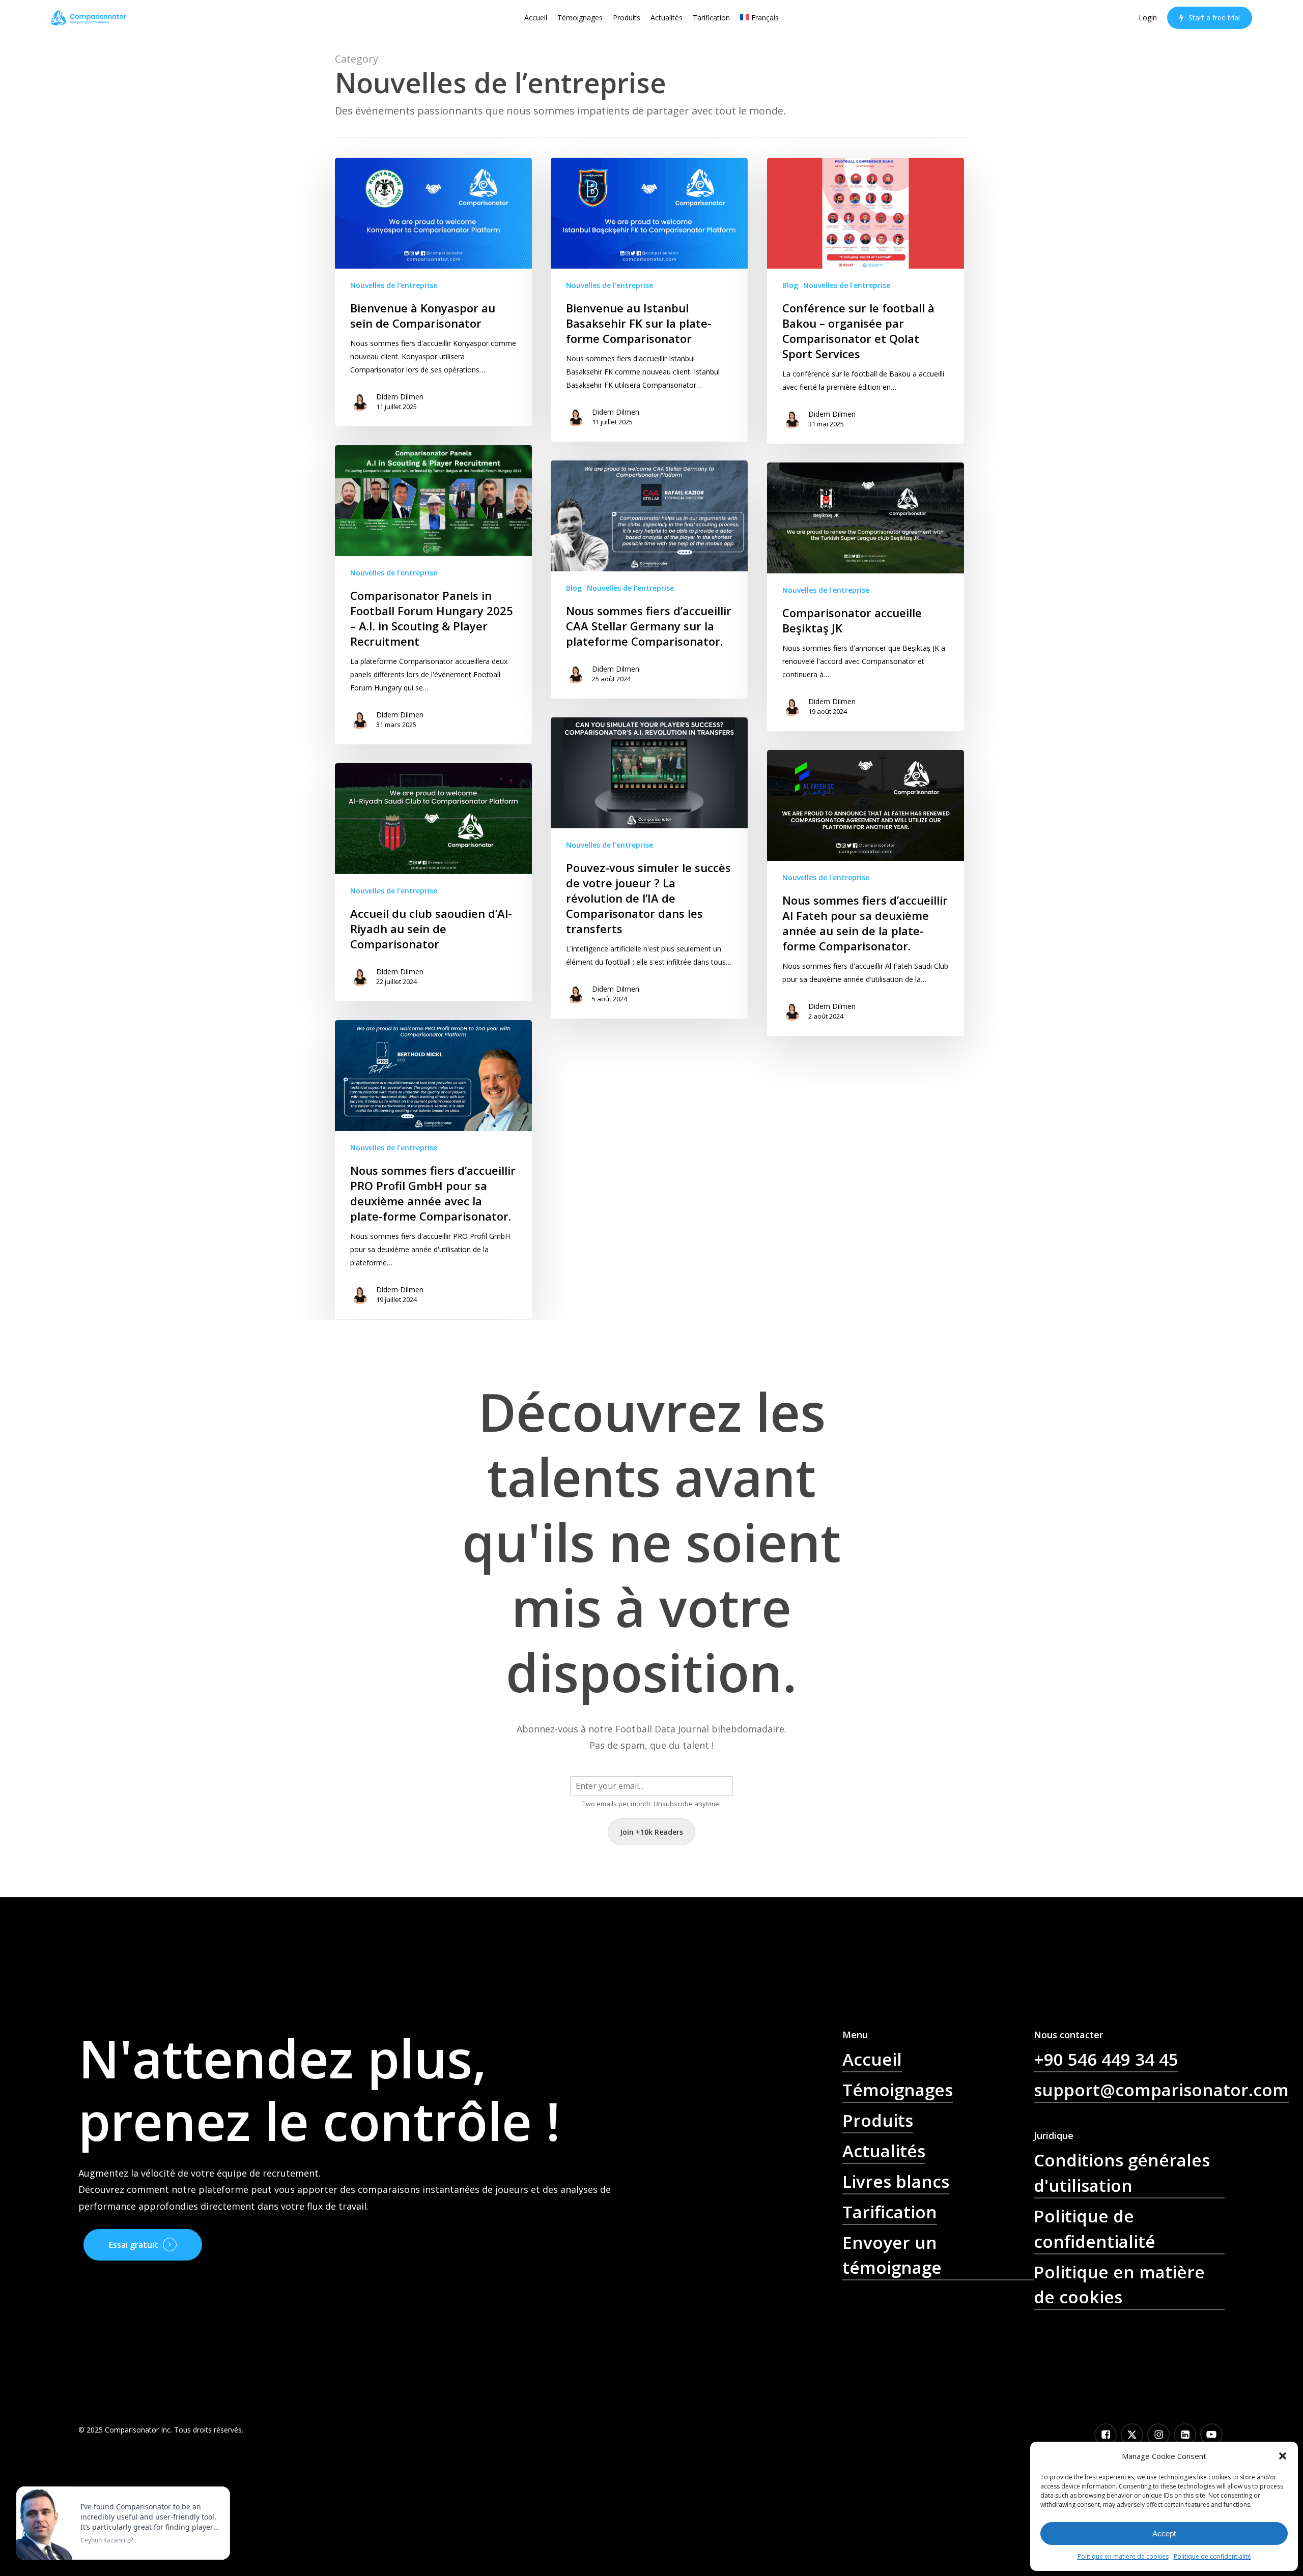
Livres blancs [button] (896, 2181)
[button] (1283, 2456)
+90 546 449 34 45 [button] (1106, 2059)
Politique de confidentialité (1212, 2556)
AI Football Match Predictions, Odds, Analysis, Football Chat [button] (936, 2323)
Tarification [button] (890, 2212)
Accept (1164, 2534)
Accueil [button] (872, 2059)
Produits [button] (878, 2120)
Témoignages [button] (898, 2090)
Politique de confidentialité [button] (1095, 2228)
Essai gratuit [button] (134, 2245)
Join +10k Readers (651, 1832)
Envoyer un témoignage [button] (892, 2255)
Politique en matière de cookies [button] (1119, 2284)
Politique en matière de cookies (1123, 2556)
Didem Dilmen (400, 397)
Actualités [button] (884, 2151)
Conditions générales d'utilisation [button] (1122, 2173)
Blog (790, 285)
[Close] (220, 2488)
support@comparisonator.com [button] (1161, 2090)
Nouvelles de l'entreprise (394, 285)
